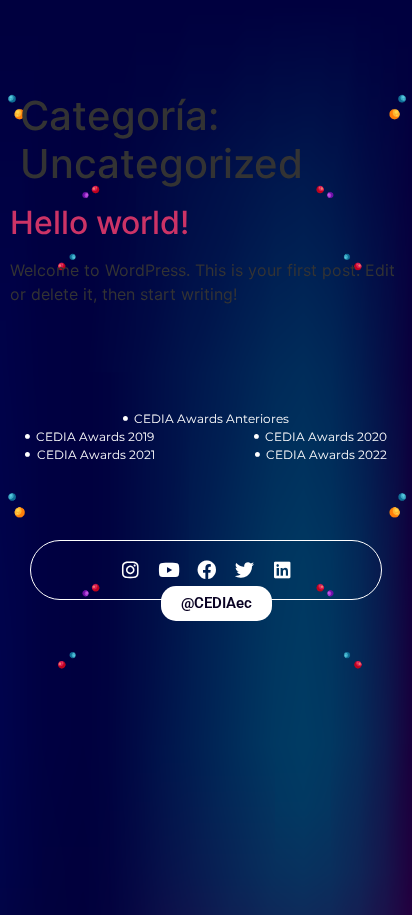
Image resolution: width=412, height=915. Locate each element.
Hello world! (99, 222)
